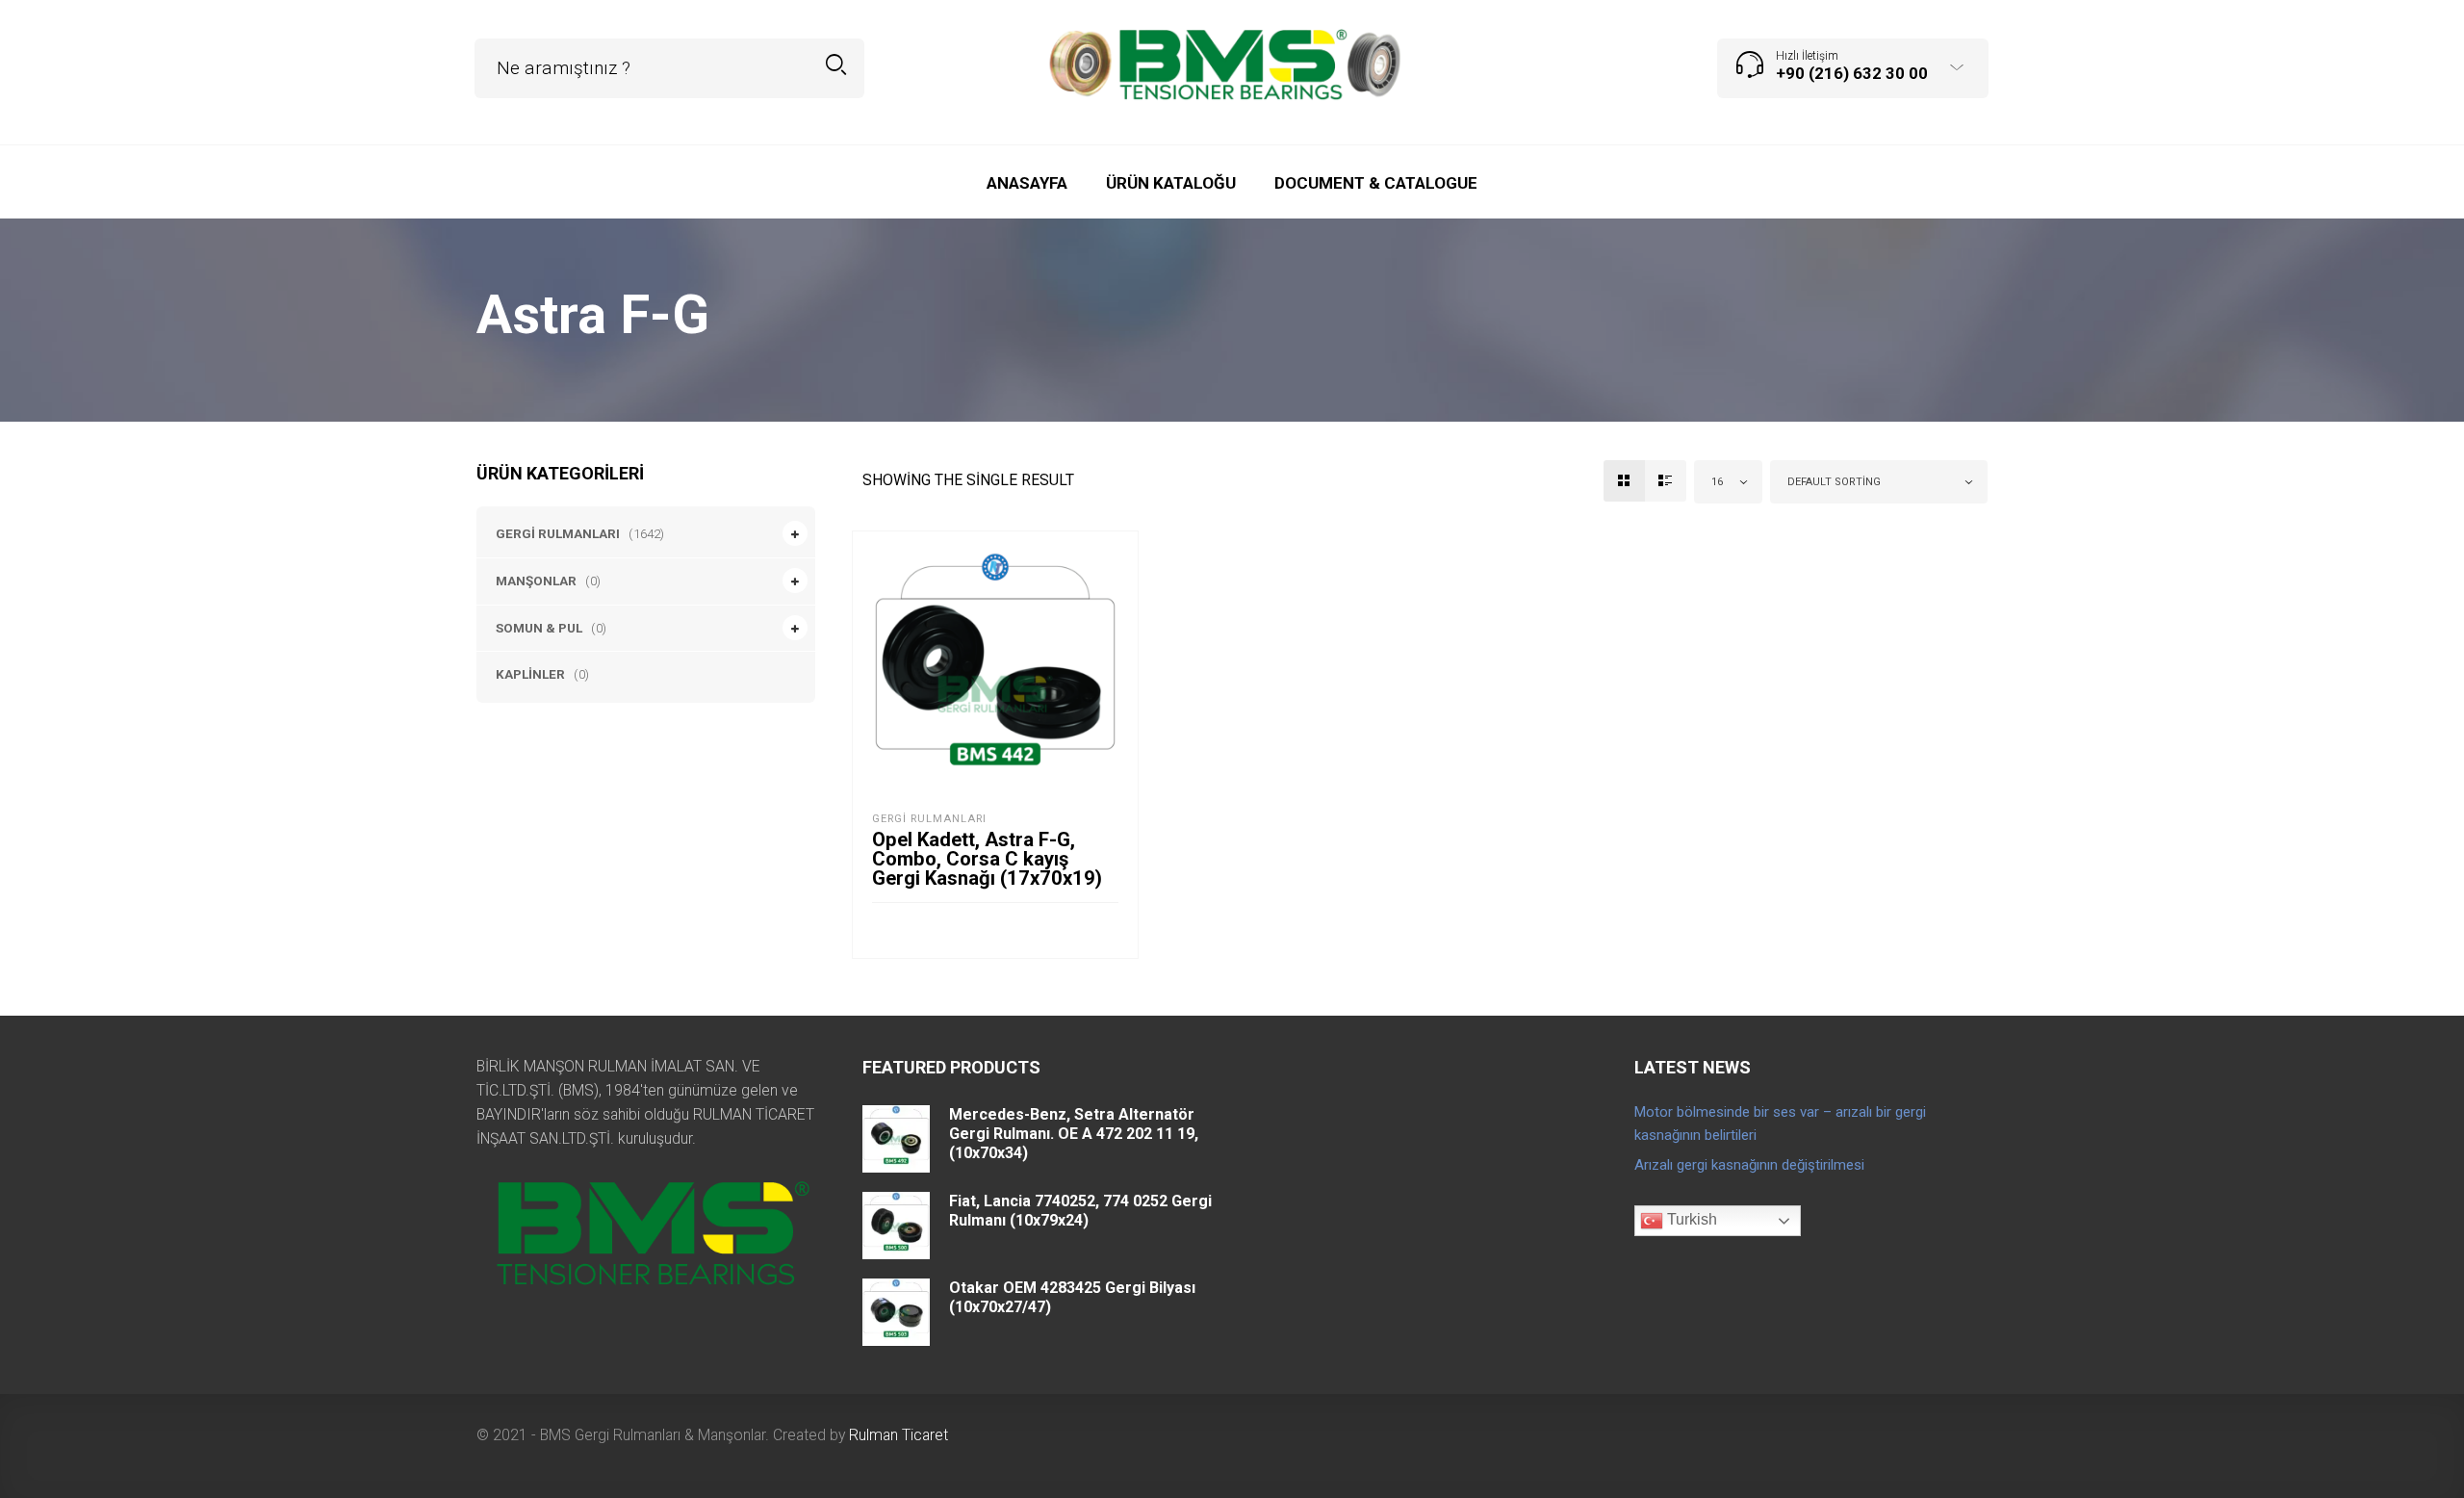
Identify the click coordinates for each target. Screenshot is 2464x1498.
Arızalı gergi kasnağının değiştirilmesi (1749, 1165)
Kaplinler (530, 674)
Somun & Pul (539, 628)
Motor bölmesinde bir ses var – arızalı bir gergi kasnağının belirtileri (1780, 1123)
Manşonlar (536, 581)
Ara (836, 65)
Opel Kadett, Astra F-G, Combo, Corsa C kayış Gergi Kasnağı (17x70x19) (987, 859)
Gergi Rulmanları (558, 533)
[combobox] (1729, 482)
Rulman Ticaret (898, 1435)
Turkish (1690, 1220)
